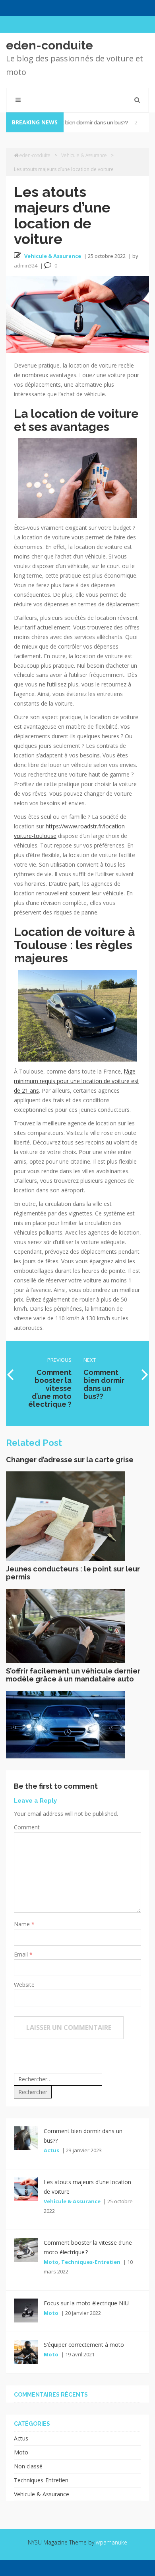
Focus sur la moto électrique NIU (86, 2303)
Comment (27, 1827)
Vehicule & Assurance (84, 155)
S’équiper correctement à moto (84, 2345)
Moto (51, 2262)
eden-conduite (49, 45)
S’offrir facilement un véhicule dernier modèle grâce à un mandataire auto (73, 1675)
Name (23, 1924)
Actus (51, 2150)
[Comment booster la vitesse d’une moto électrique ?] (26, 2249)
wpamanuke (111, 2542)
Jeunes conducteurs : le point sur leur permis (73, 1573)
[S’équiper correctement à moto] (26, 2351)
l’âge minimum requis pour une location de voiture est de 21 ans (77, 1081)
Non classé (28, 2466)
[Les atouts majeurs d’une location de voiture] (26, 2188)
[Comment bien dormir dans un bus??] (26, 2138)
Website (24, 1985)
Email (22, 1954)
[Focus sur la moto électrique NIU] (26, 2310)
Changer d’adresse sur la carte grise (70, 1460)
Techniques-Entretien (91, 2262)
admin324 (26, 265)
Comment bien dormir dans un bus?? (77, 123)
